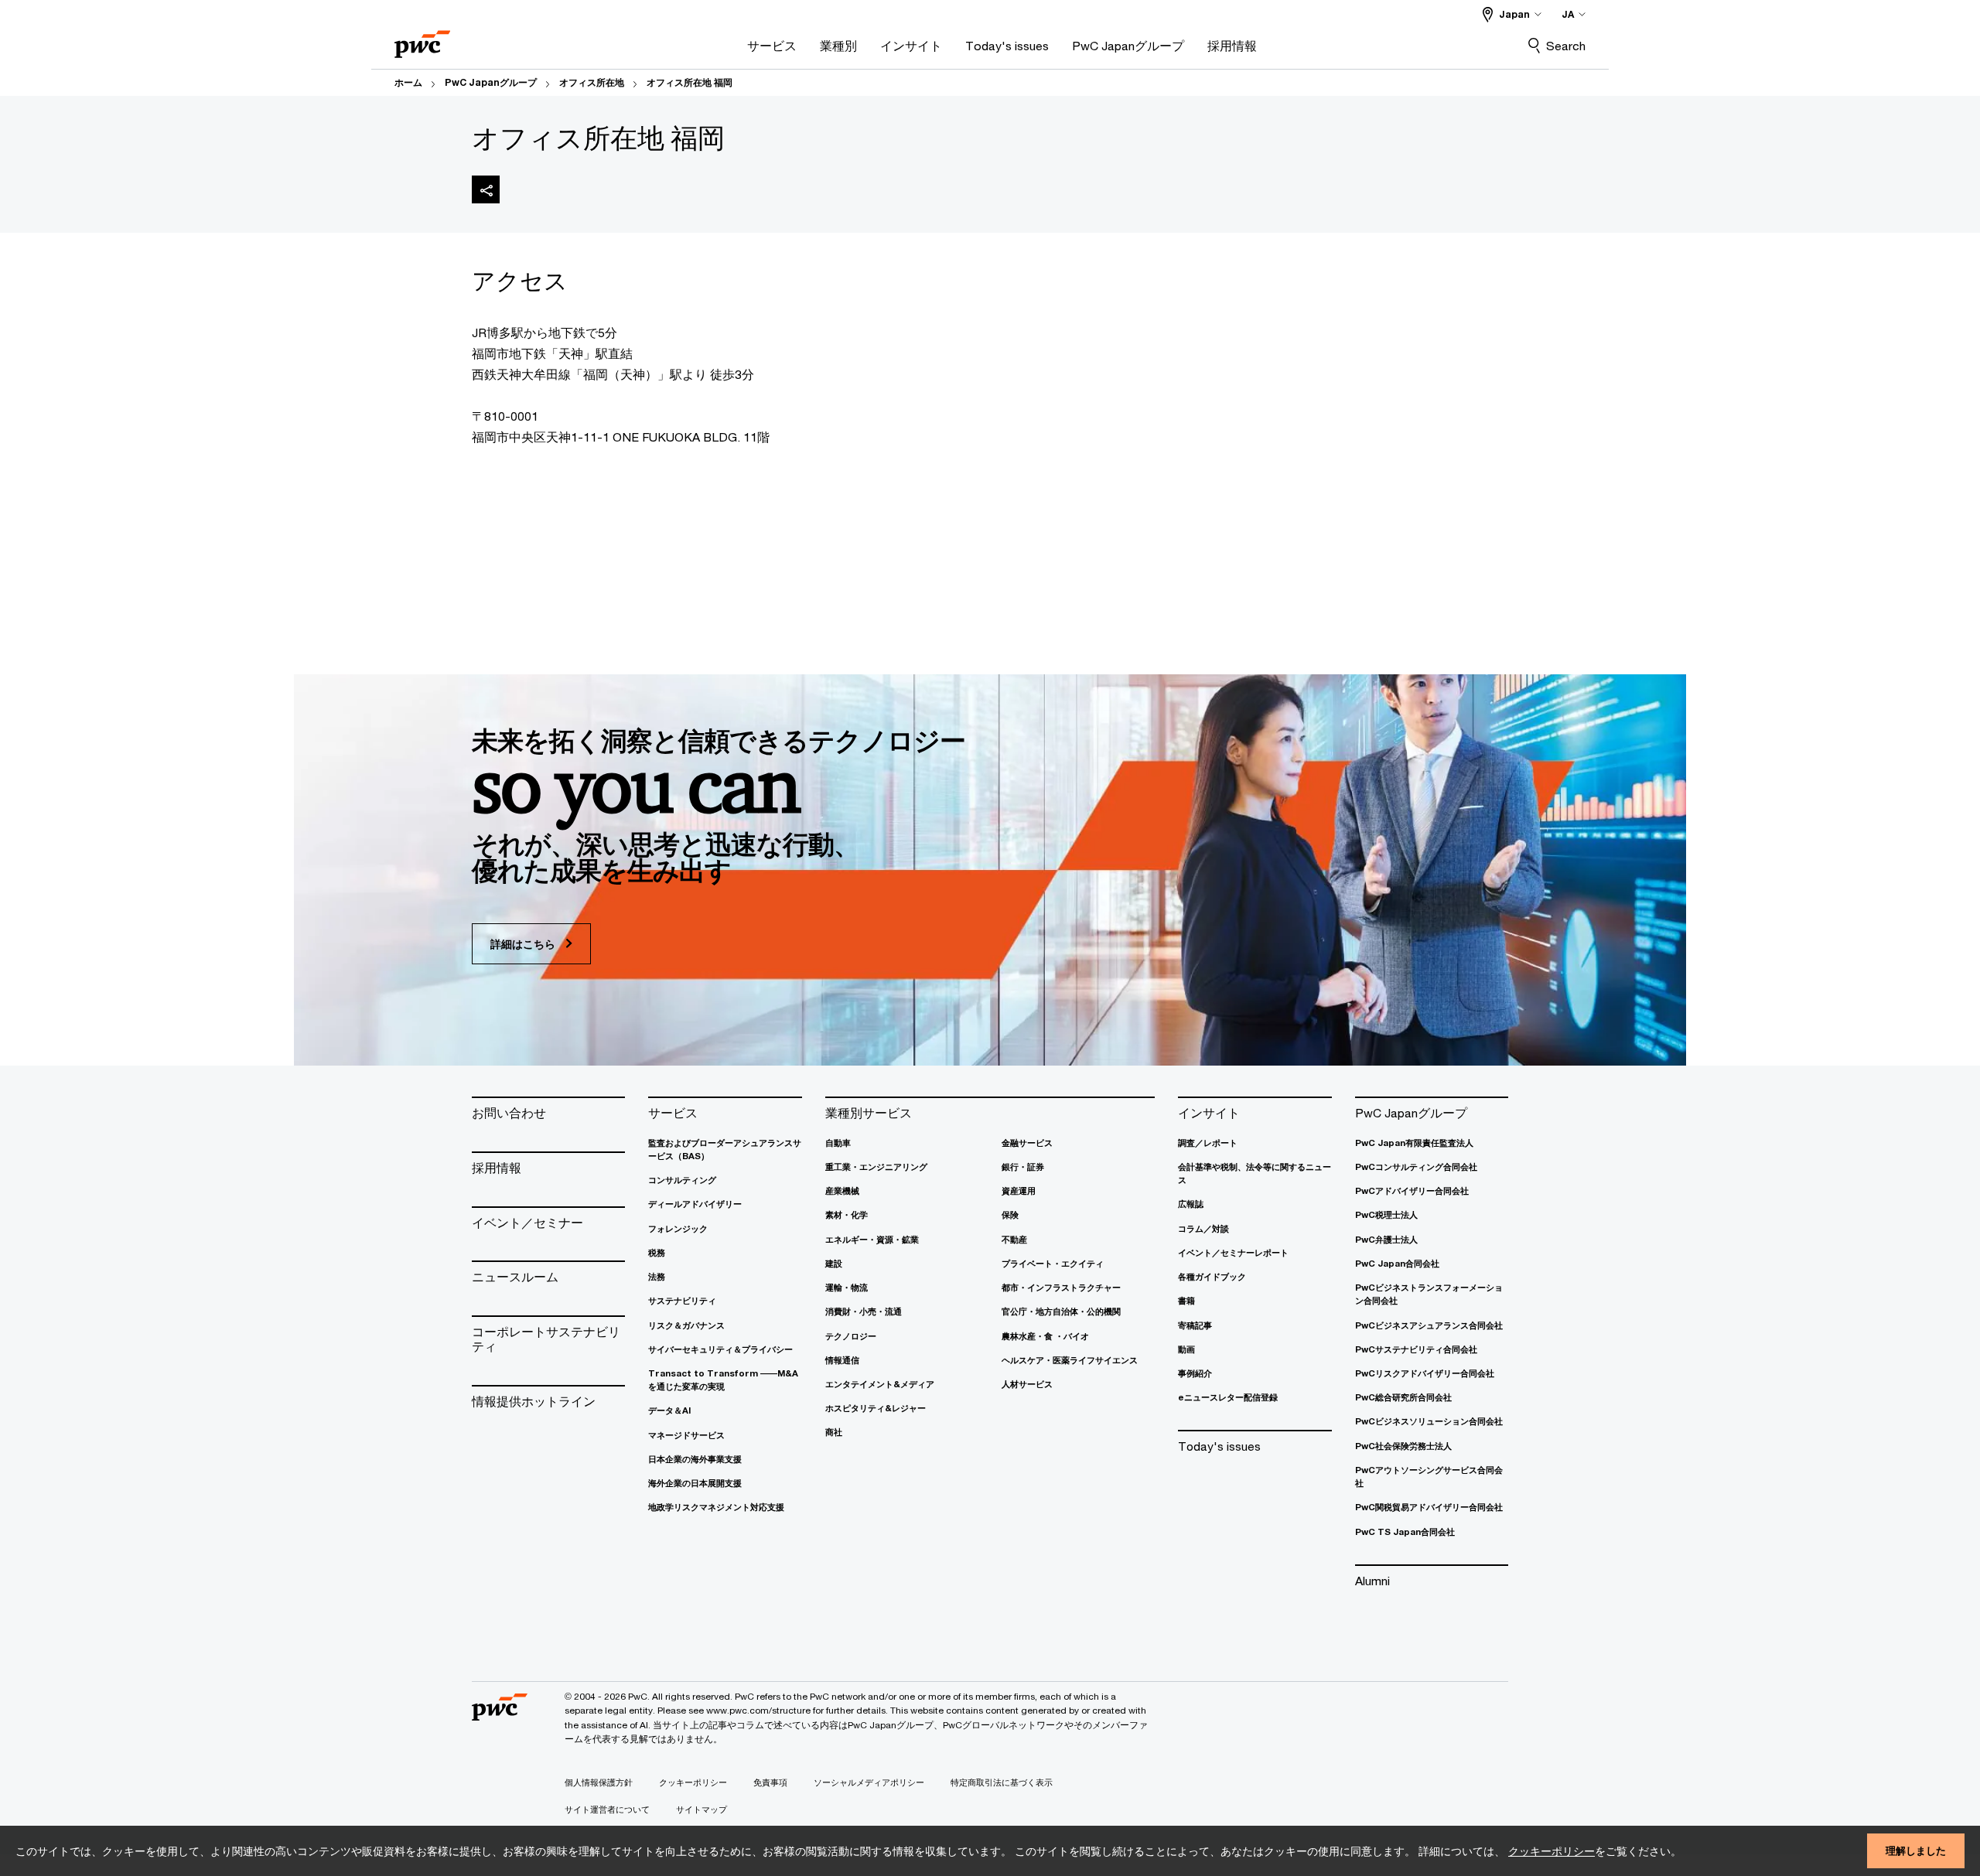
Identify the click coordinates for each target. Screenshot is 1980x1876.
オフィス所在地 (592, 82)
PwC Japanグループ (491, 82)
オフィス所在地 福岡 (690, 82)
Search (1566, 46)
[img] (486, 189)
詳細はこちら (524, 944)
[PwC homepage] (422, 39)
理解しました (1916, 1850)
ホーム (408, 82)
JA (1568, 14)
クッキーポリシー (1552, 1851)
